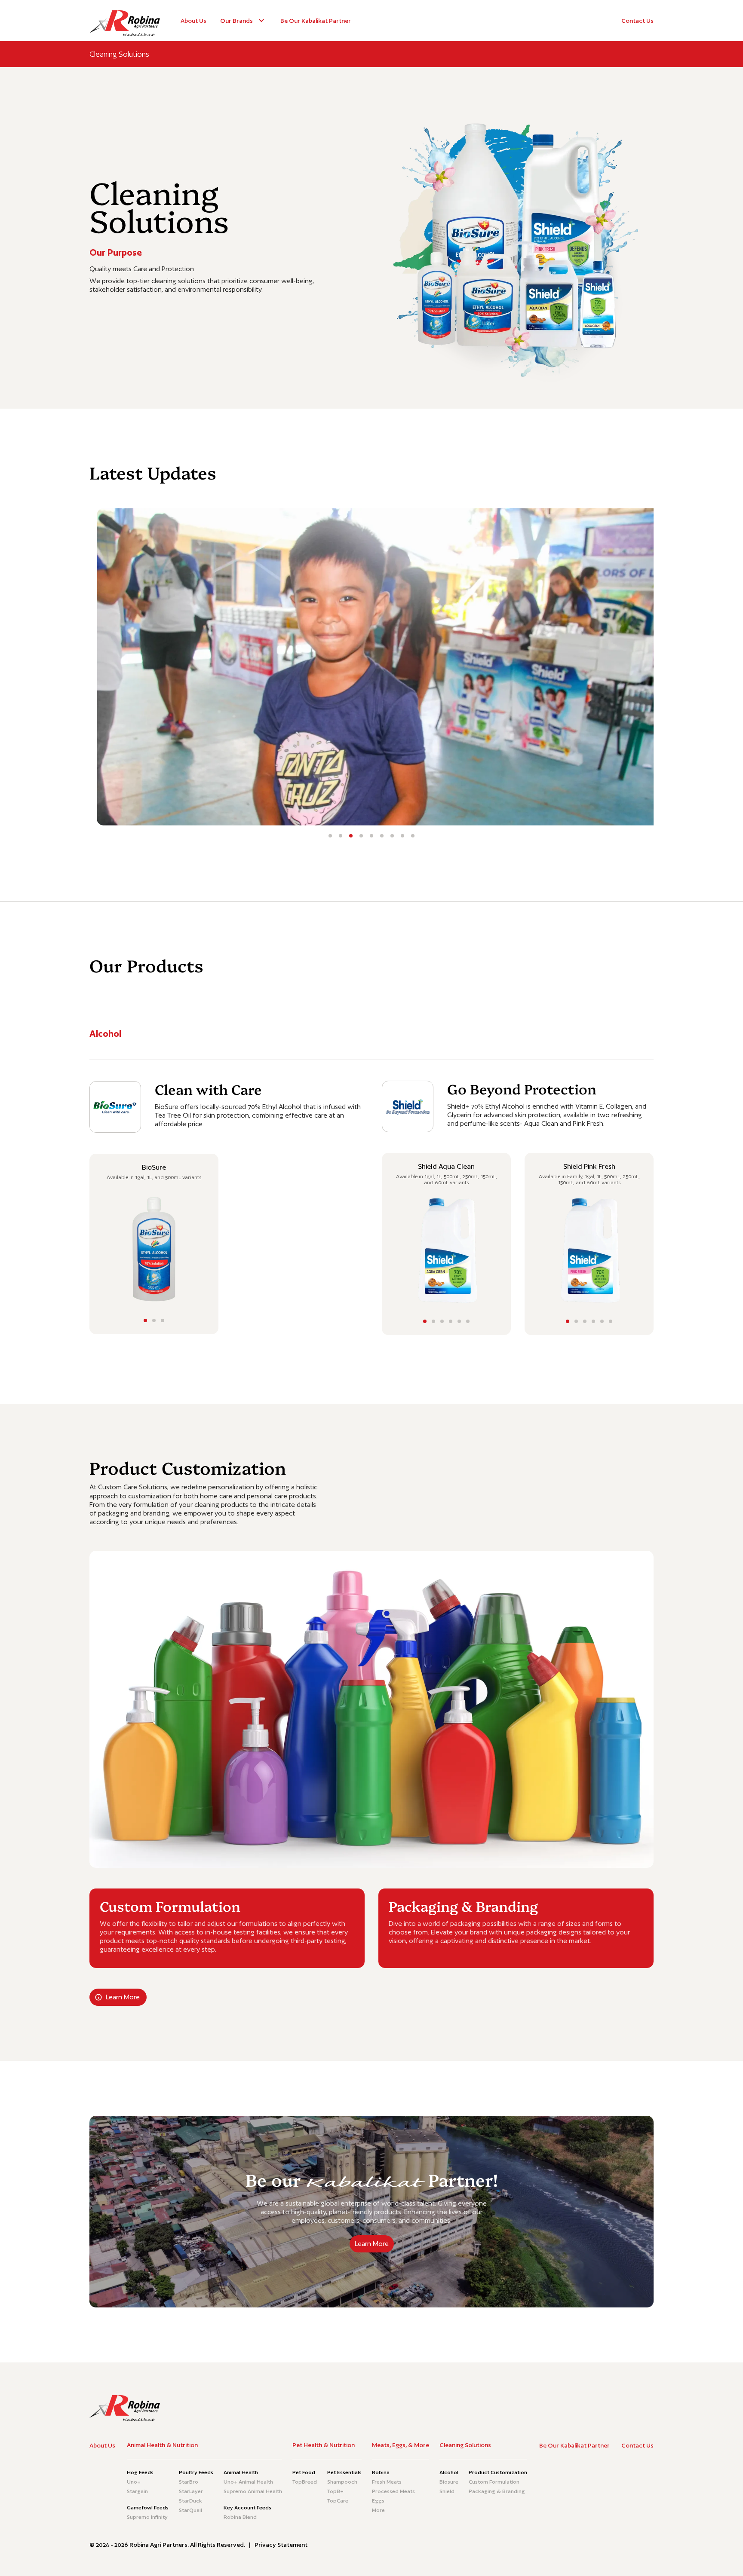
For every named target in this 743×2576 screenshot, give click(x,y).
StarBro (189, 2482)
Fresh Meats (387, 2482)
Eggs (378, 2501)
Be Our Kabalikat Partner (316, 21)
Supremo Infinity (147, 2517)
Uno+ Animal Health (248, 2482)
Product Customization (498, 2472)
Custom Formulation (494, 2482)
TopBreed (305, 2482)
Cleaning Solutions (465, 2445)
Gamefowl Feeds (148, 2508)
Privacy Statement (281, 2545)
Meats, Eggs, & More (401, 2445)
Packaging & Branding (497, 2491)
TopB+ (335, 2491)
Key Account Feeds (247, 2508)
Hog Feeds (140, 2472)
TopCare (338, 2501)
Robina (381, 2472)
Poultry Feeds (196, 2472)
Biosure (449, 2482)
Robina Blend (240, 2517)
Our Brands (236, 21)
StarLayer (191, 2491)
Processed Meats (393, 2491)
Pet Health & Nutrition (324, 2445)
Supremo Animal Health (253, 2491)
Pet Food (304, 2472)
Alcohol (449, 2472)
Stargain (137, 2491)
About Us (193, 21)
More (378, 2510)
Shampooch (342, 2482)
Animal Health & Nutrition (162, 2445)
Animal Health (241, 2472)
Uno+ (134, 2482)
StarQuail (190, 2510)
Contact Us (637, 21)
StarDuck (190, 2501)
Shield (447, 2491)
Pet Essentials (344, 2472)
